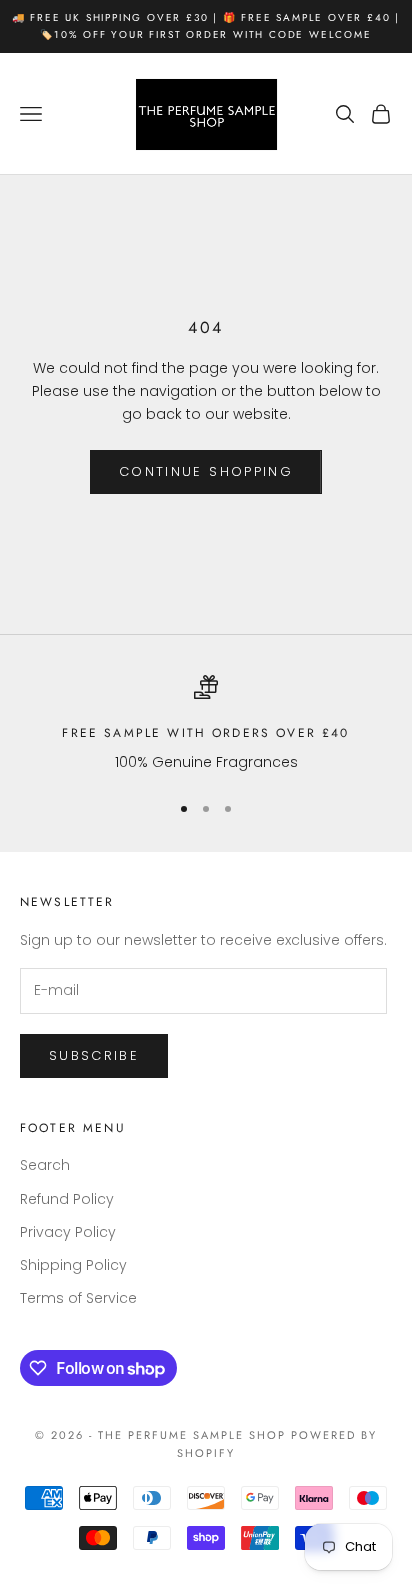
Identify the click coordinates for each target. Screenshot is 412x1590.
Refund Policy (67, 1199)
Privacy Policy (68, 1232)
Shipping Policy (73, 1265)
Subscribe (94, 1055)
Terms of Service (78, 1298)
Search (45, 1165)
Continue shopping (206, 471)
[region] (206, 724)
